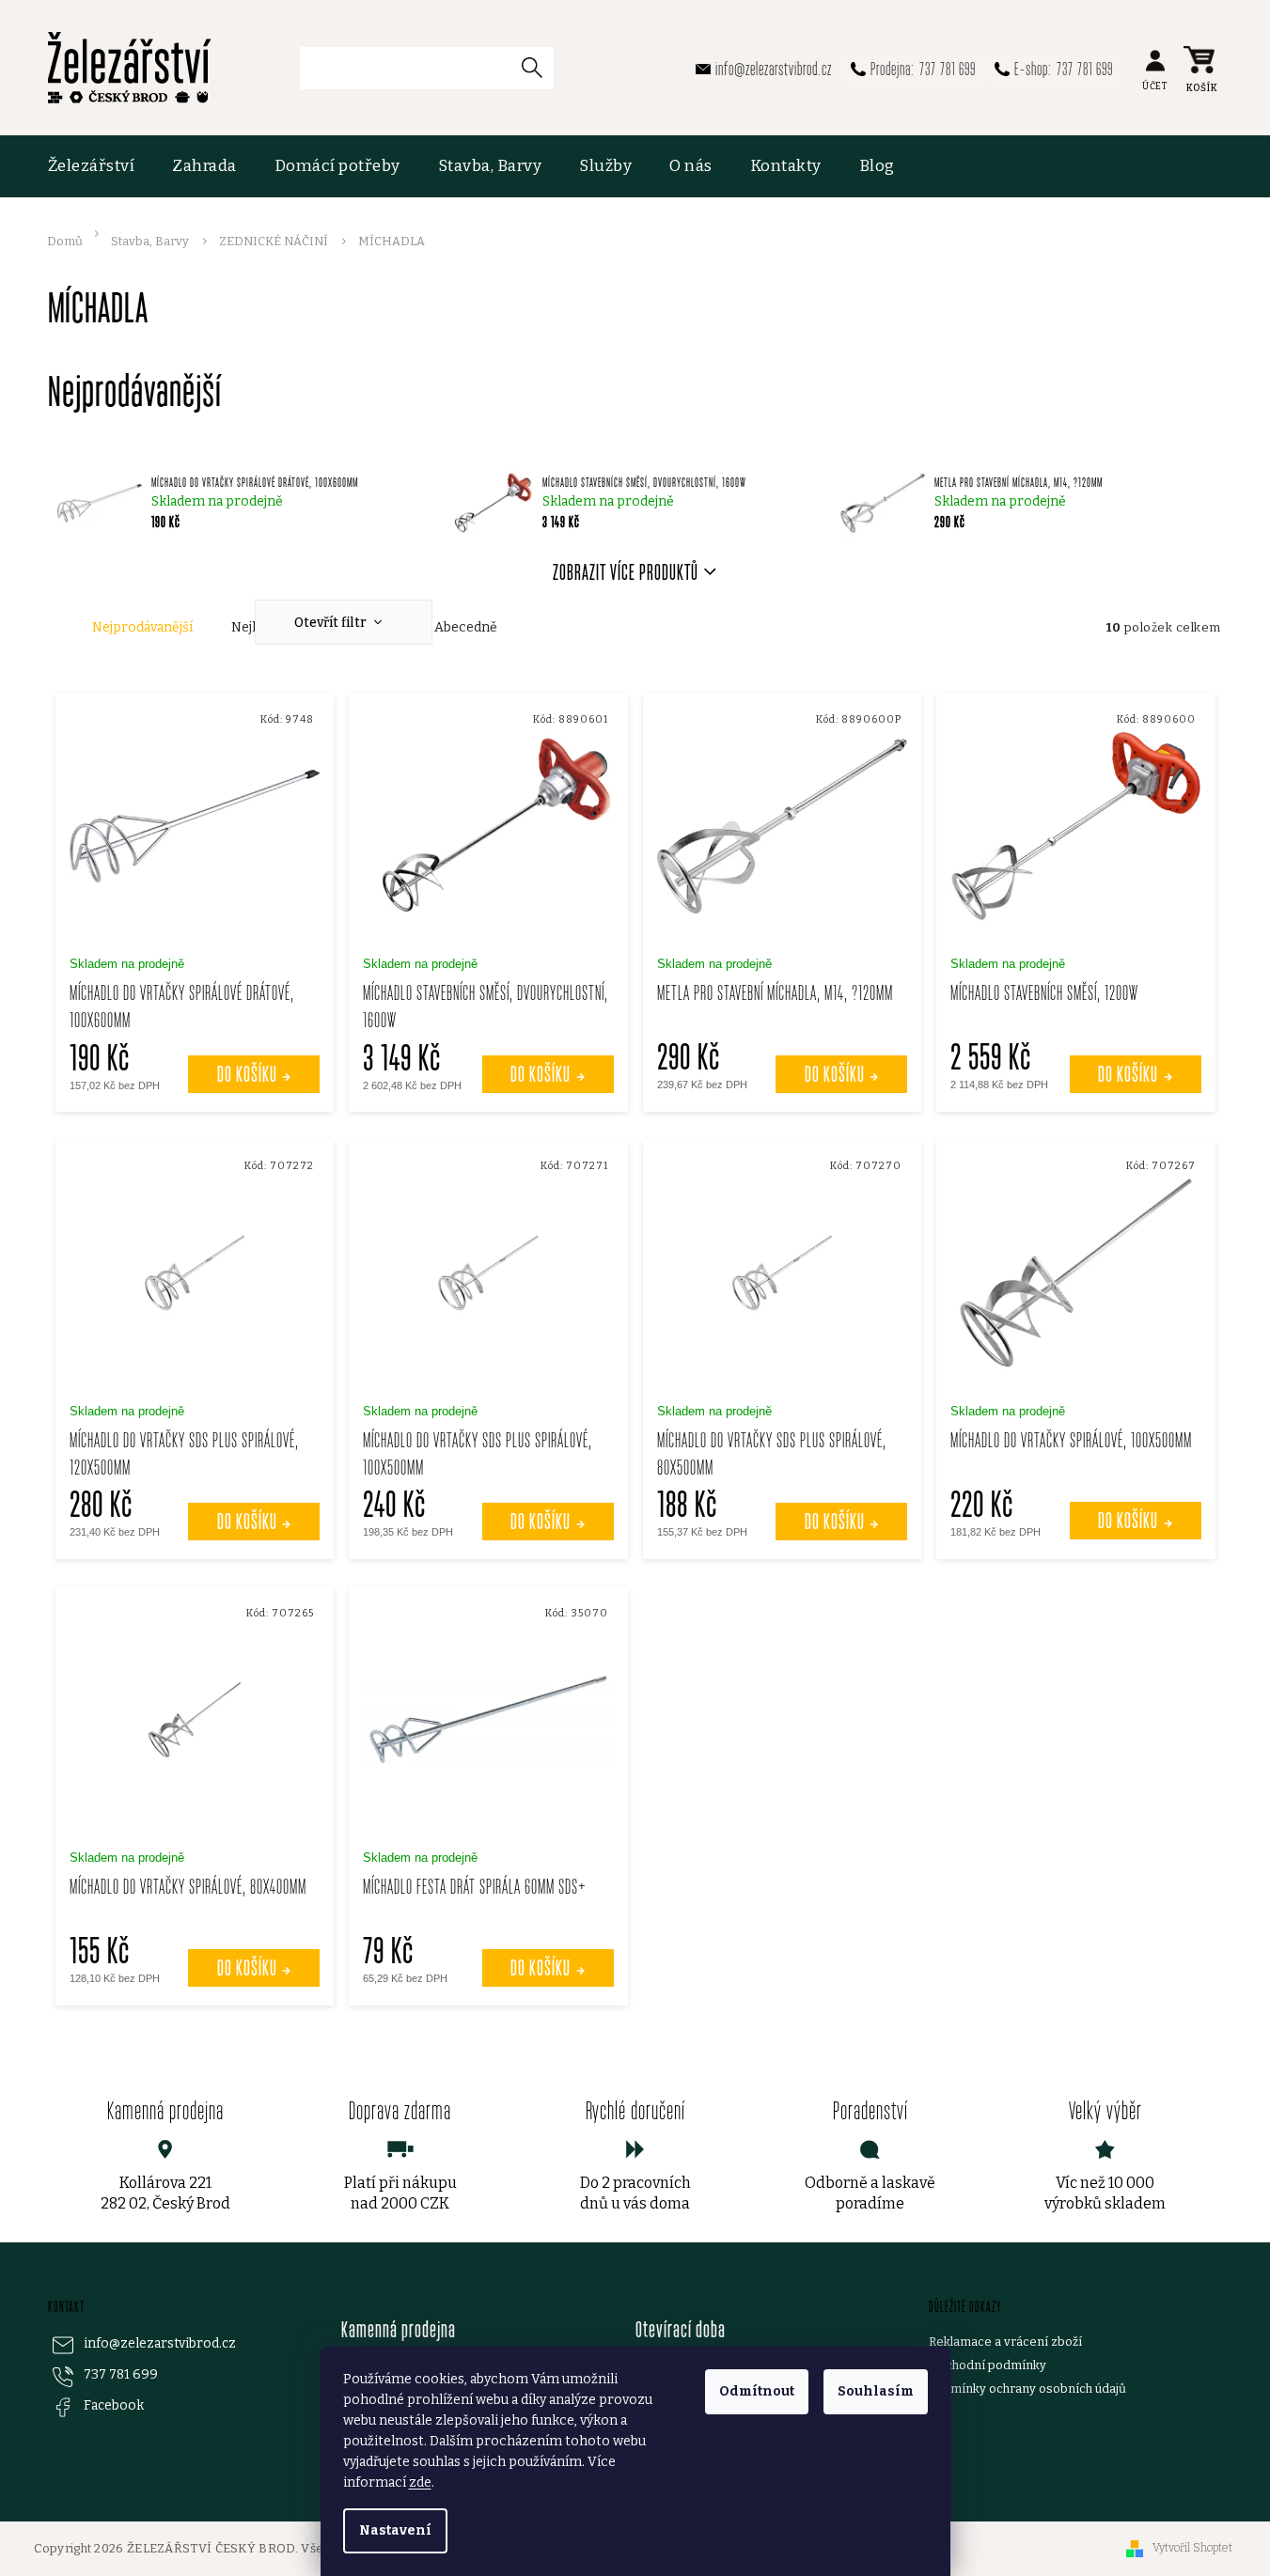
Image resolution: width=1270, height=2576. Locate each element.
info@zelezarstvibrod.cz (160, 2343)
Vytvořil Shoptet (1192, 2548)
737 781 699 (121, 2374)
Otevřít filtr (332, 623)
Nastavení (395, 2530)
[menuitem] (101, 166)
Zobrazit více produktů (626, 572)
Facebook (114, 2405)
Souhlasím (876, 2391)
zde (420, 2482)
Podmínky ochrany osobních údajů (1027, 2389)
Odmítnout (757, 2391)
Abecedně (466, 627)
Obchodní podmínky (988, 2365)
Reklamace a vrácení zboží (1005, 2342)
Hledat (540, 67)
